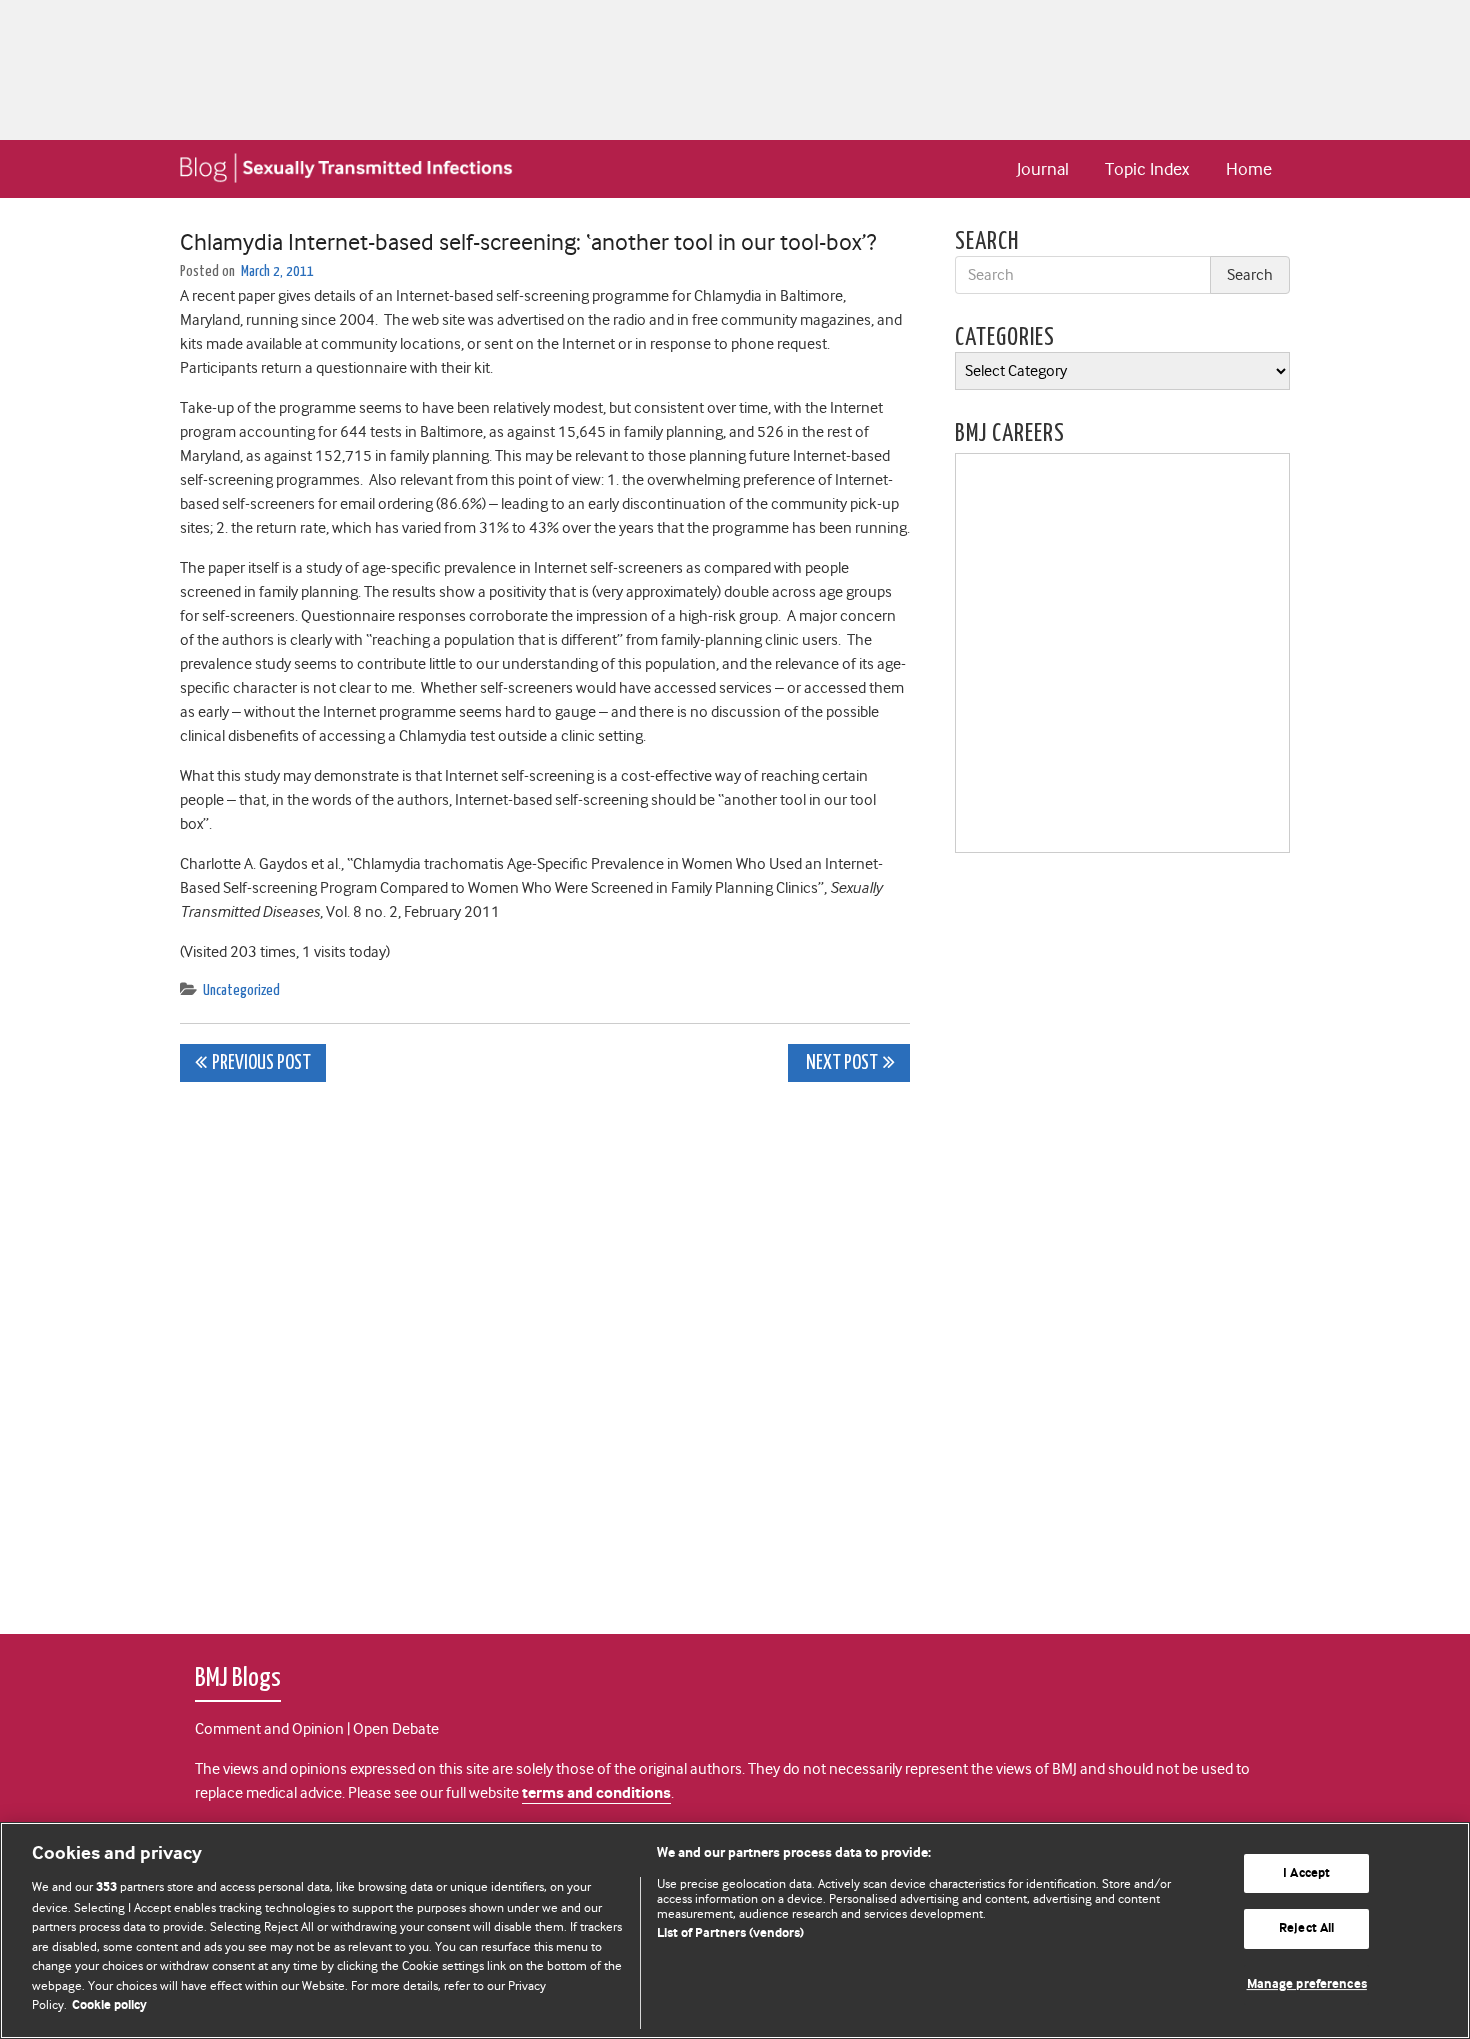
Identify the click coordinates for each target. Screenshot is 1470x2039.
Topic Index (1147, 169)
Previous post (261, 1063)
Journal (1043, 169)
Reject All (1306, 1928)
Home (1249, 169)
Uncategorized (241, 990)
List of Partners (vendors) (730, 1933)
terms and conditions (596, 1793)
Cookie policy (109, 2005)
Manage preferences (1307, 1984)
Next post (840, 1063)
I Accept (1306, 1873)
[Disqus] (545, 1347)
